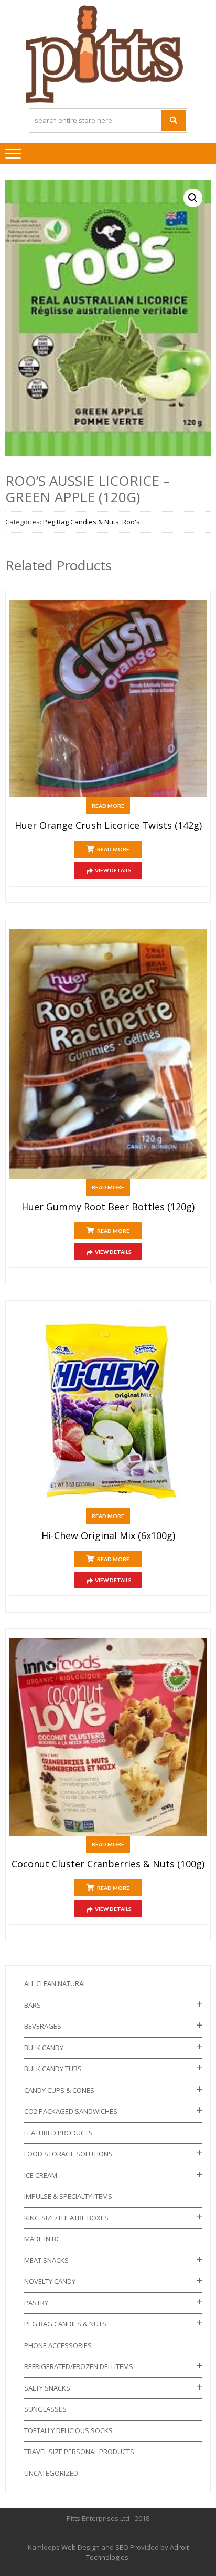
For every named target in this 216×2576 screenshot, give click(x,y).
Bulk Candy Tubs (53, 2069)
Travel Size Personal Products (79, 2452)
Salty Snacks (47, 2388)
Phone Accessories (58, 2345)
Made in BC (42, 2239)
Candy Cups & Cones (59, 2090)
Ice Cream (41, 2175)
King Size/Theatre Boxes (66, 2218)
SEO (122, 2547)
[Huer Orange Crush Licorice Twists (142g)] (108, 699)
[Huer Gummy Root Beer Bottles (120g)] (108, 1054)
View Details (113, 870)
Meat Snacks (46, 2260)
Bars (33, 2005)
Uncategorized (51, 2473)
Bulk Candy (44, 2048)
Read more (108, 806)
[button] (193, 198)
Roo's (131, 522)
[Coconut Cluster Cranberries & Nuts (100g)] (108, 1737)
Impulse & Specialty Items (68, 2196)
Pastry (36, 2303)
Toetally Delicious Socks (68, 2430)
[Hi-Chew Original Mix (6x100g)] (108, 1409)
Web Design (80, 2547)
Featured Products (58, 2133)
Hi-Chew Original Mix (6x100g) (108, 1536)
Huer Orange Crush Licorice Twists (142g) (108, 826)
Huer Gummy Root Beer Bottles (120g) (108, 1207)
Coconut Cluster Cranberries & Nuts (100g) (108, 1864)
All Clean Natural (55, 1983)
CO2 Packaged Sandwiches (71, 2111)
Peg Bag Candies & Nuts (81, 522)
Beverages (43, 2026)
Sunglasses (45, 2409)
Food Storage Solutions (68, 2154)
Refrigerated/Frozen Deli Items (79, 2366)
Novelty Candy (50, 2281)
